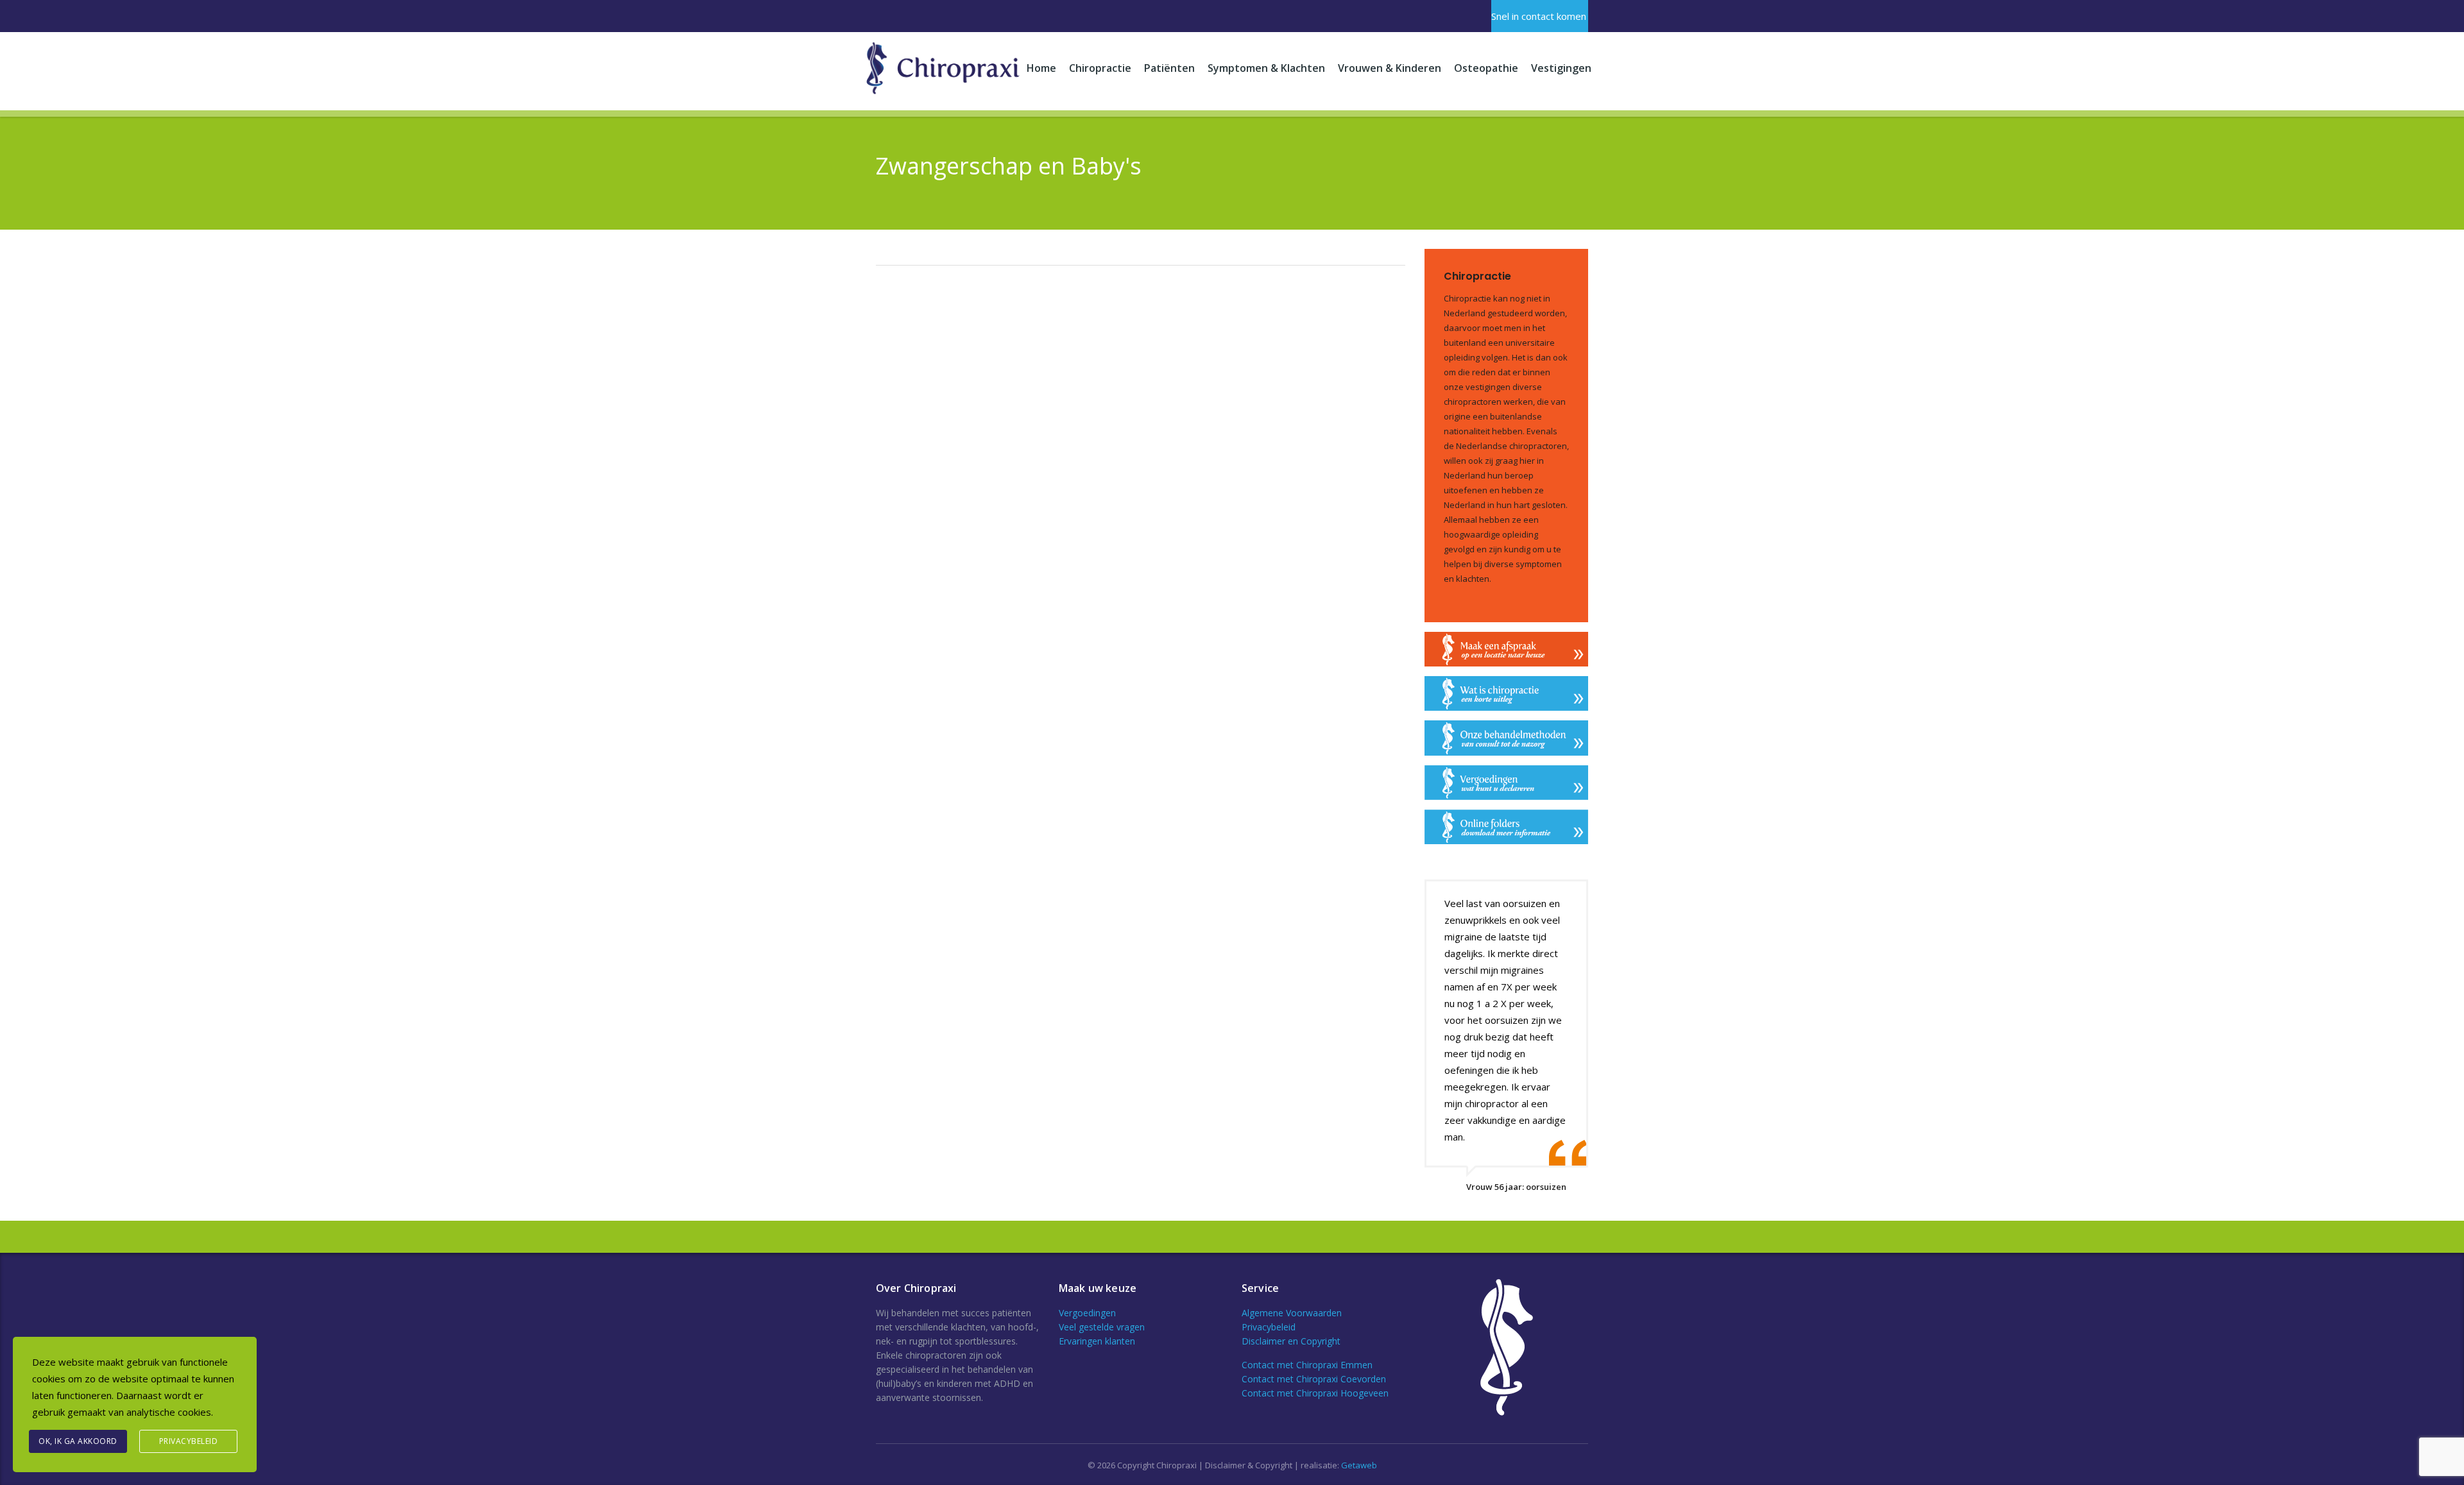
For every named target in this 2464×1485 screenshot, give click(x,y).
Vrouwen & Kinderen (1390, 68)
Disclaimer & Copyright (1249, 1465)
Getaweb (1359, 1465)
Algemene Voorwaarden (1292, 1313)
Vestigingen (1561, 68)
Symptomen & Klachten (1266, 68)
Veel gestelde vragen (1102, 1327)
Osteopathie (1486, 68)
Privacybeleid (1269, 1327)
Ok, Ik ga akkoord (78, 1441)
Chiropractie (1100, 68)
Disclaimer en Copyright (1291, 1341)
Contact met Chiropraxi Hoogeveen (1315, 1393)
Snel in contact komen (1539, 16)
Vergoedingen (1087, 1313)
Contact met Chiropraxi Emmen (1307, 1365)
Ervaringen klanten (1097, 1341)
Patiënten (1169, 68)
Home (1041, 68)
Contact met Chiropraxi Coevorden (1314, 1379)
